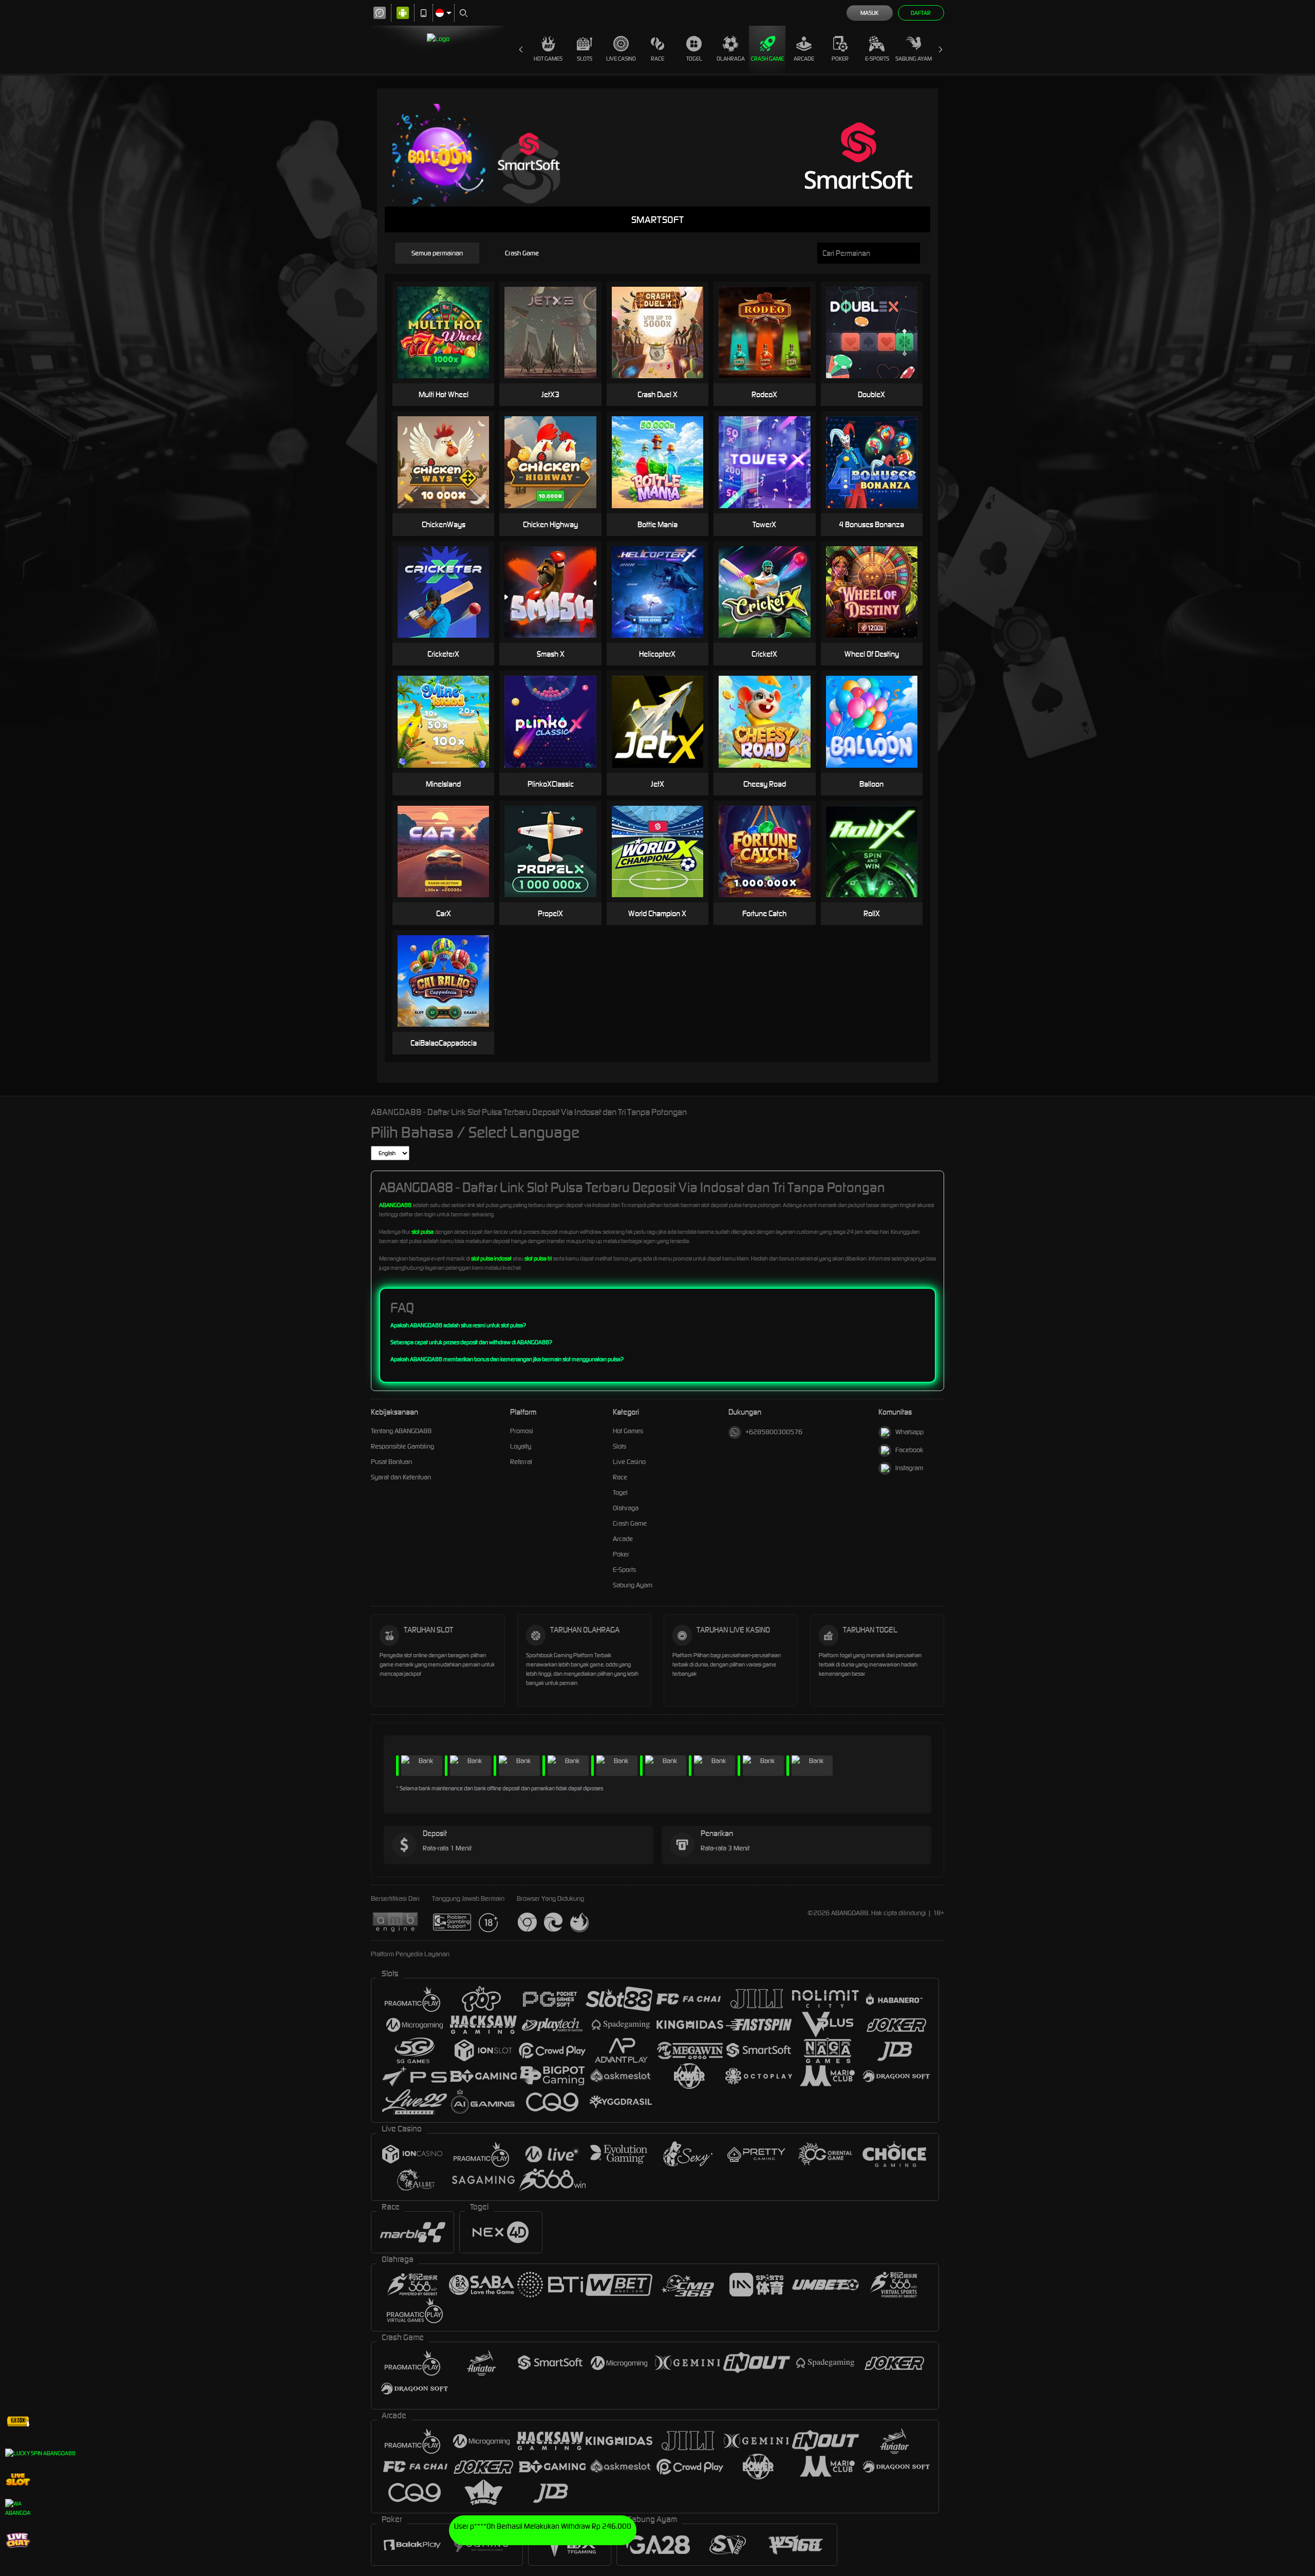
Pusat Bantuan (391, 1462)
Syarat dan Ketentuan (401, 1477)
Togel (694, 59)
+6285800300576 (774, 1432)
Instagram (909, 1468)
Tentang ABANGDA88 (401, 1431)
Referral (521, 1462)
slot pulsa (422, 1232)
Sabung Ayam (914, 59)
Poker (840, 59)
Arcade (804, 59)
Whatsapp (909, 1432)
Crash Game (767, 59)
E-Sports (877, 59)
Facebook (909, 1450)
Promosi (522, 1431)
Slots (585, 59)
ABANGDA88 (395, 1205)
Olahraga (731, 59)
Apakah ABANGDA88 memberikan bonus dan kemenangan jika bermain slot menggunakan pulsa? (507, 1359)
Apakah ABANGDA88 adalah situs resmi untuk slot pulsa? (458, 1325)
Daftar (921, 13)
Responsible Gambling (402, 1446)
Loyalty (521, 1446)
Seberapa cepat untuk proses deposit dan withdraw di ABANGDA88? (471, 1342)
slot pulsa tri (538, 1258)
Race (657, 59)
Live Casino (621, 59)
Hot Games (548, 59)
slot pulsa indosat (491, 1258)
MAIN (450, 333)
